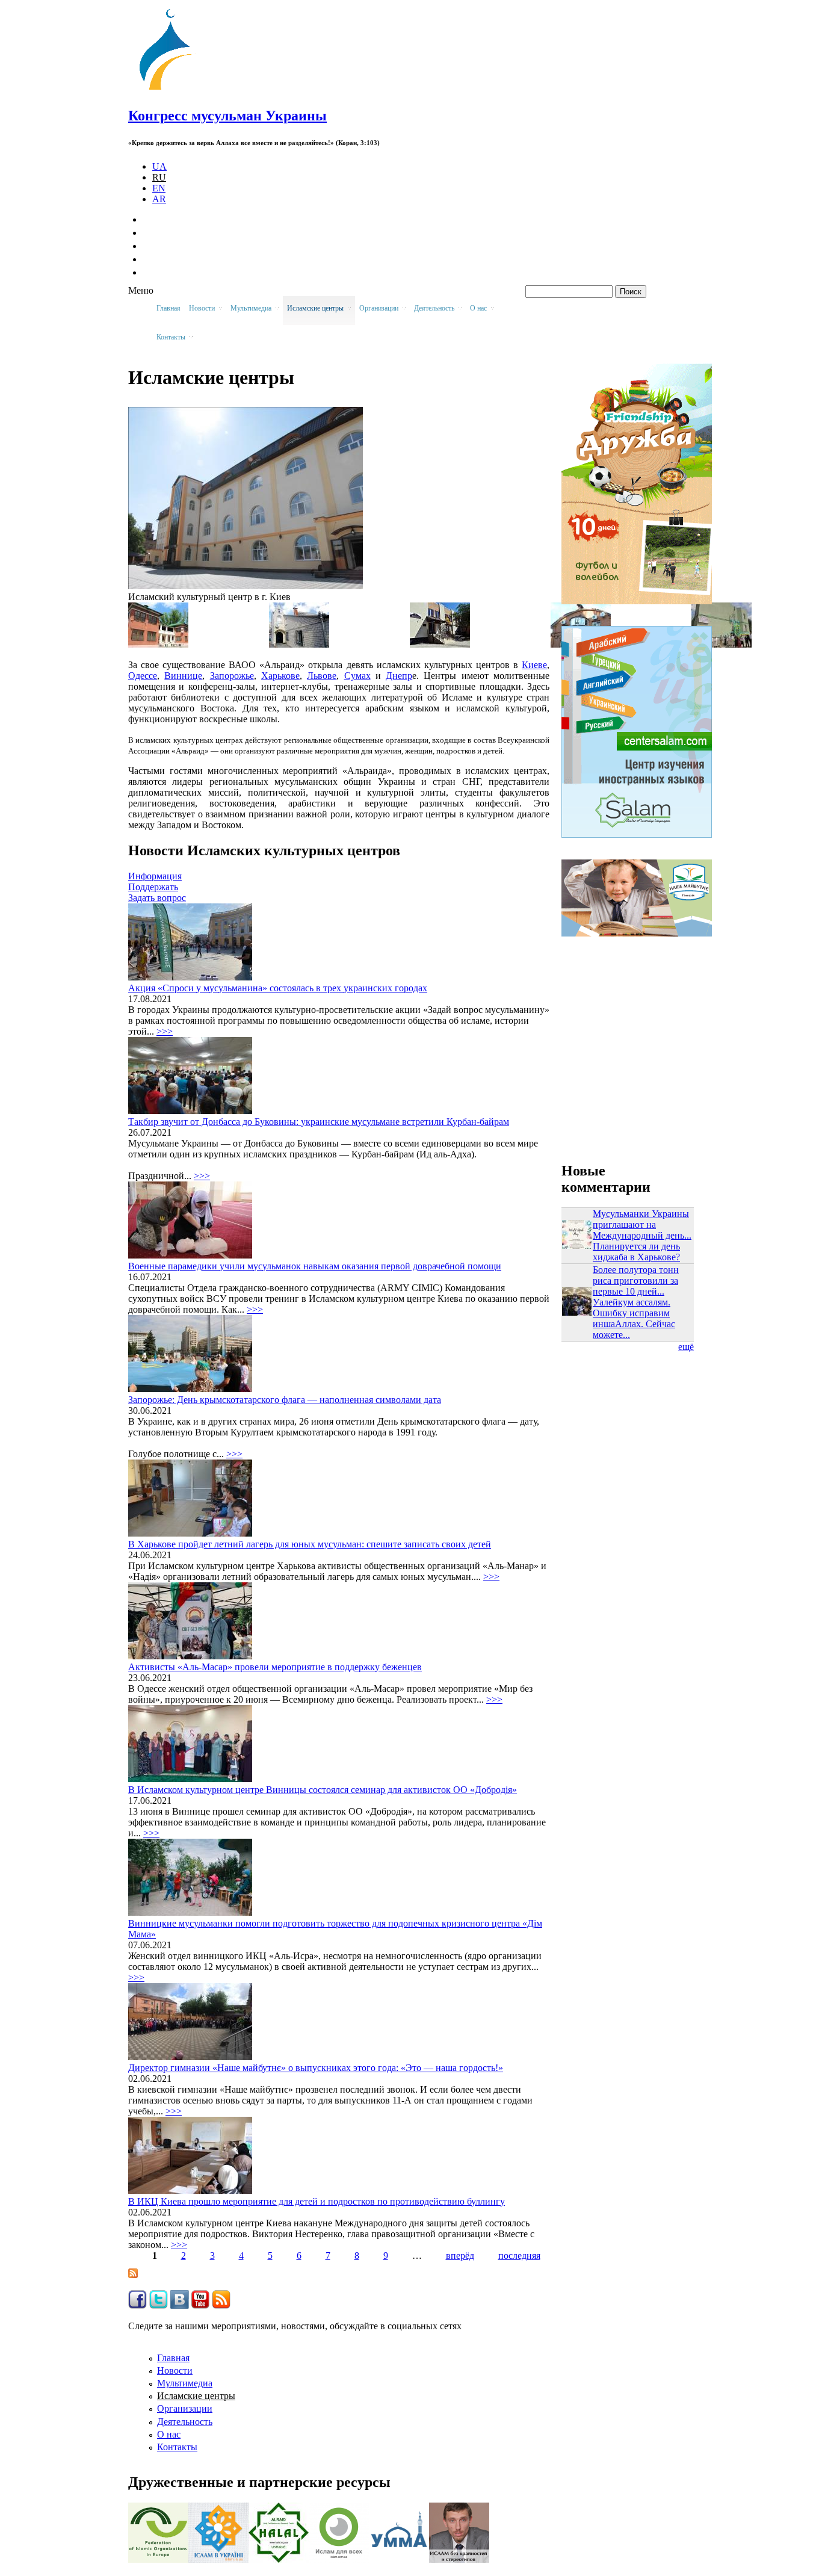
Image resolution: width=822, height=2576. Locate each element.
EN (159, 188)
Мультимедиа (185, 2383)
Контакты (177, 2447)
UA (159, 166)
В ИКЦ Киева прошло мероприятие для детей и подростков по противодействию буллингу (317, 2201)
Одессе (143, 676)
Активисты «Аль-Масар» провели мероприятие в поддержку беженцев (275, 1667)
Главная (168, 308)
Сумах (357, 676)
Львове (322, 676)
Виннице (183, 676)
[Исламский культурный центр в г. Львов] (440, 644)
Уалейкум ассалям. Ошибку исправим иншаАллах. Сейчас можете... (634, 1318)
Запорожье (232, 676)
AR (159, 199)
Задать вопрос (157, 898)
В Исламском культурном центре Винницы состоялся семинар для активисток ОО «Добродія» (323, 1790)
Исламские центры (196, 2396)
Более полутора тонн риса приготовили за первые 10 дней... (636, 1280)
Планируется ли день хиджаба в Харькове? (636, 1252)
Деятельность (185, 2422)
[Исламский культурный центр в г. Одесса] (158, 644)
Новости (175, 2370)
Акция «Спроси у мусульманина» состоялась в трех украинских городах (278, 988)
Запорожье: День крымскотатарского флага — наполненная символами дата (285, 1400)
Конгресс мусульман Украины (227, 116)
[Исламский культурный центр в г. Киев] (246, 586)
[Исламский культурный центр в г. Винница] (299, 644)
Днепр (399, 676)
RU (159, 177)
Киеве (534, 665)
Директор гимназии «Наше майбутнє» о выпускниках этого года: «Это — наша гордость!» (316, 2068)
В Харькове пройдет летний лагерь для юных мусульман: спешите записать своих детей (310, 1544)
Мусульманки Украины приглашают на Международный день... (642, 1225)
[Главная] (171, 90)
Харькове (280, 676)
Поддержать (153, 887)
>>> (165, 1031)
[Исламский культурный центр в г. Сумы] (722, 644)
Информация (155, 876)
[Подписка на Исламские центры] (133, 2275)
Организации (185, 2408)
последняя (519, 2256)
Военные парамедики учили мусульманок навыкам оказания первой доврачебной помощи (315, 1266)
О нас (169, 2434)
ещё (686, 1347)
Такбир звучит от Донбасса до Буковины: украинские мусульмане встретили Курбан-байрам (319, 1122)
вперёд (460, 2256)
